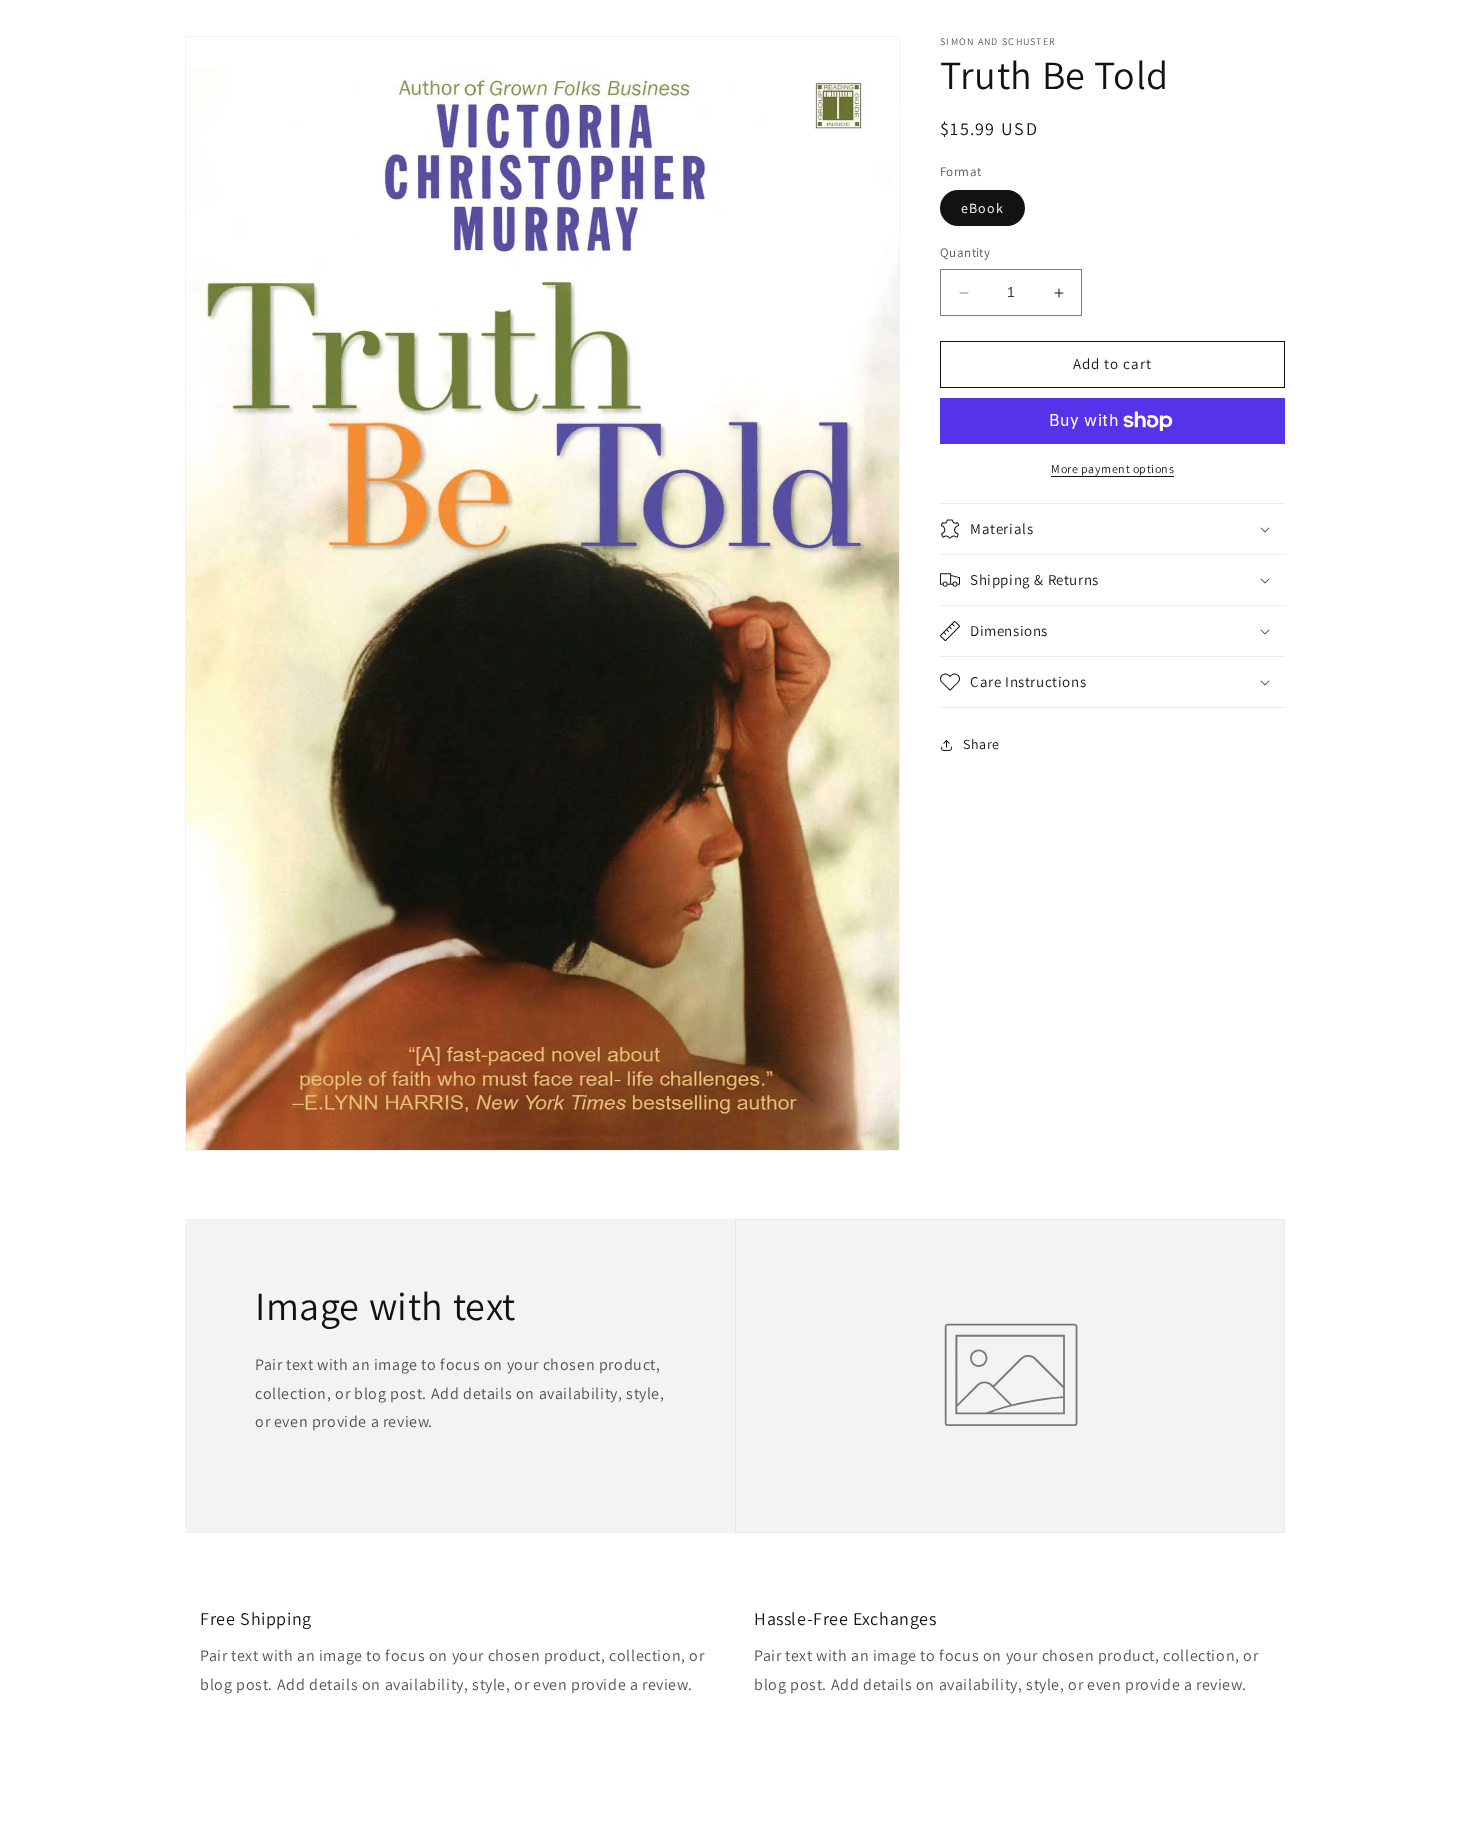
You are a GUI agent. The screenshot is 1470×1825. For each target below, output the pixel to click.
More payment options (1112, 468)
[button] (1112, 529)
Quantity (965, 253)
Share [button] (981, 744)
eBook (982, 209)
